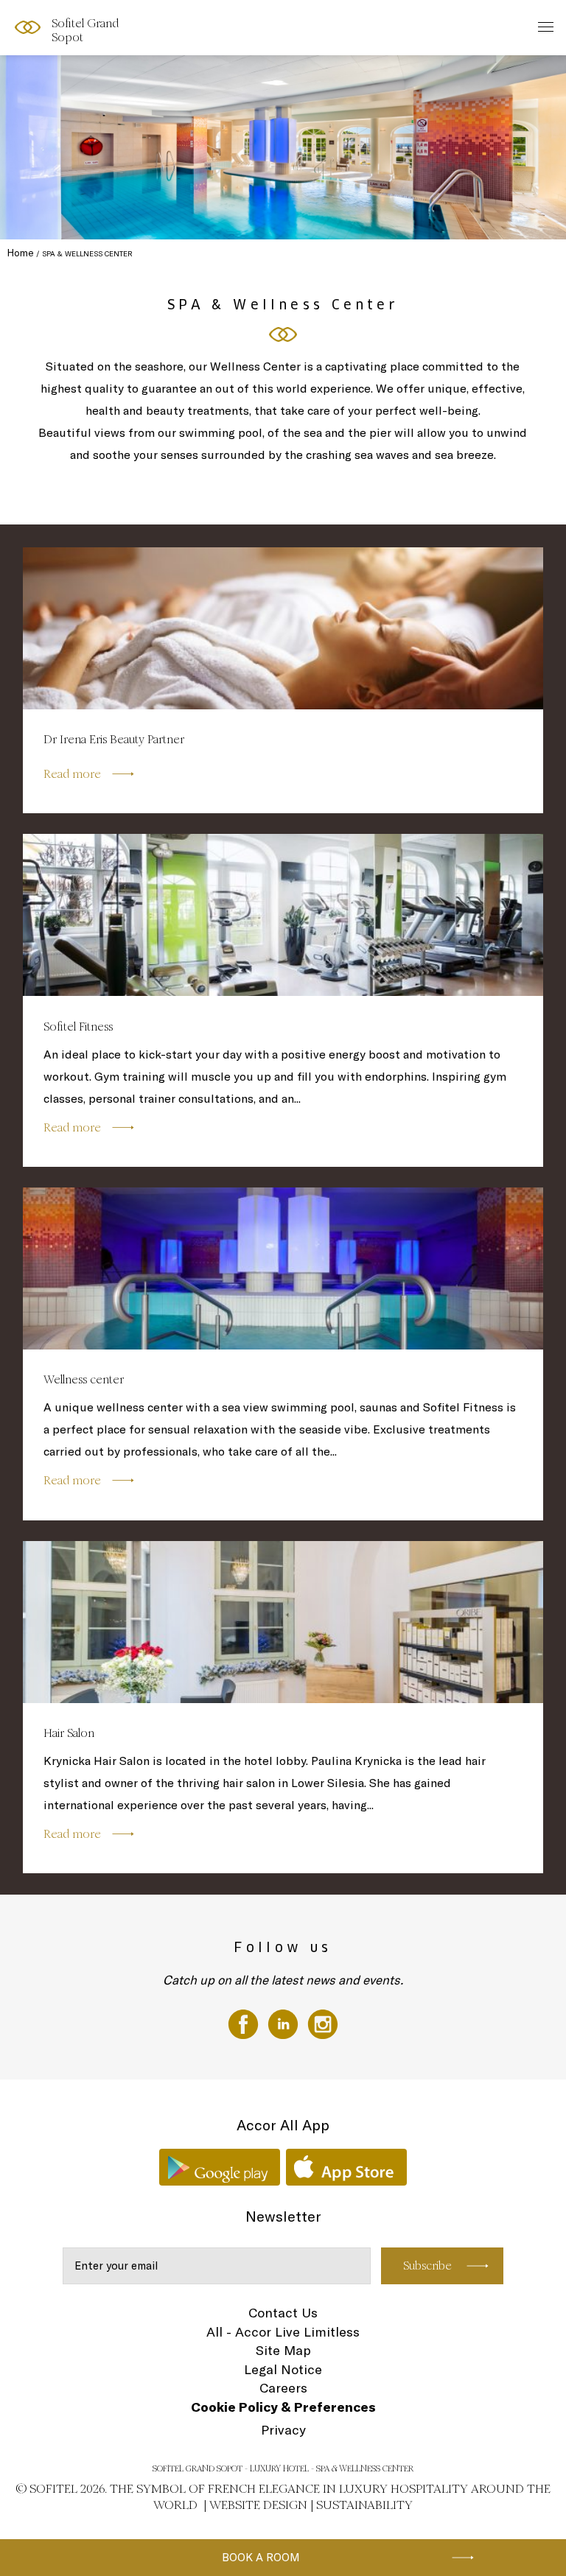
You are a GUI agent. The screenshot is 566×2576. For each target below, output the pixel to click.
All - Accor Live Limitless (283, 2332)
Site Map (283, 2350)
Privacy (283, 2430)
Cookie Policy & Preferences (283, 2407)
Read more (72, 774)
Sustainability (364, 2505)
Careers (283, 2388)
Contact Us (283, 2313)
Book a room (261, 2557)
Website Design (258, 2505)
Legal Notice (283, 2369)
